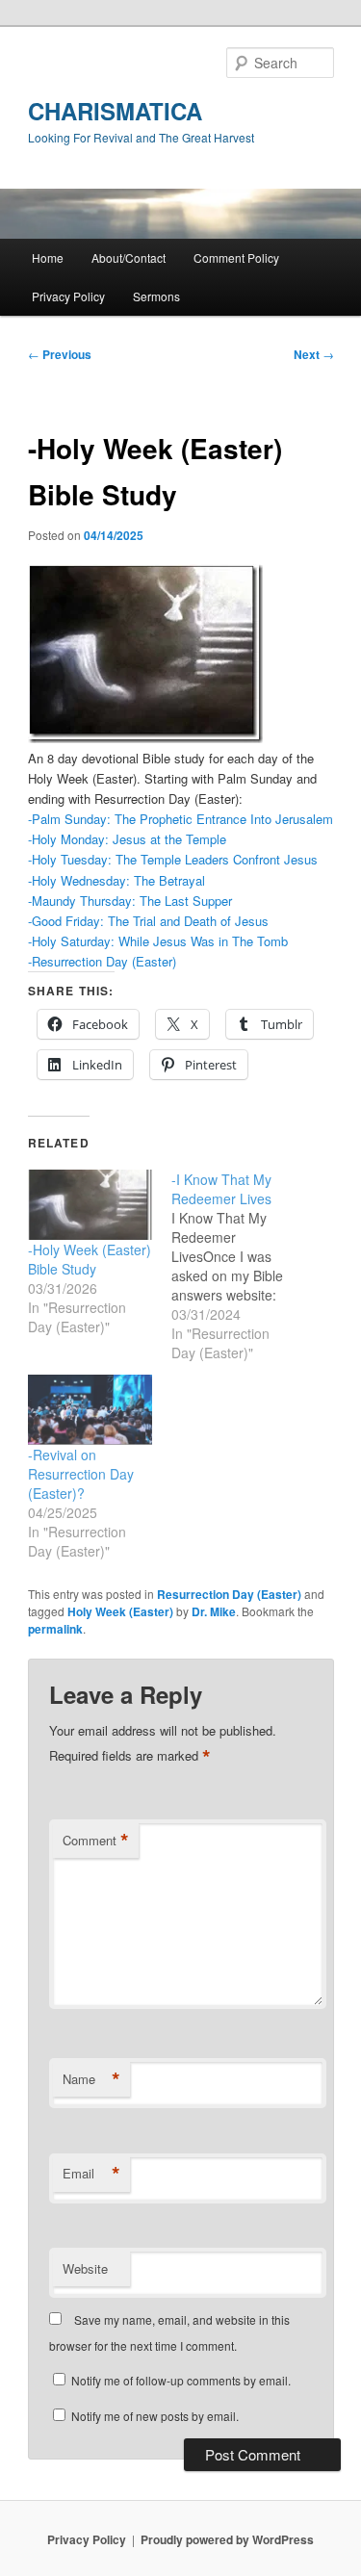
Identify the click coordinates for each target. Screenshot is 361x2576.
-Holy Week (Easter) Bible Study (90, 1259)
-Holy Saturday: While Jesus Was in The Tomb (158, 941)
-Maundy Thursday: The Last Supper (130, 901)
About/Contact (129, 258)
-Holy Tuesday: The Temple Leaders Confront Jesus (173, 859)
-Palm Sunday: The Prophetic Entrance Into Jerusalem (180, 819)
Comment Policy (236, 258)
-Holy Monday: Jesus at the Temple (127, 839)
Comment (96, 1841)
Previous (60, 354)
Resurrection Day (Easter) (229, 1594)
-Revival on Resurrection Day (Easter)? (81, 1474)
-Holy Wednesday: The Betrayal (116, 880)
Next (314, 354)
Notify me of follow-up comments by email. (181, 2380)
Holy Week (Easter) (120, 1611)
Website (85, 2268)
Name (91, 2079)
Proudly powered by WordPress (227, 2539)
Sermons (156, 296)
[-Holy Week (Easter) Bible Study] (90, 1205)
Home (48, 258)
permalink (55, 1629)
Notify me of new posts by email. (155, 2416)
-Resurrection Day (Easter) (102, 961)
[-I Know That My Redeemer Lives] (243, 1266)
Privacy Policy (68, 296)
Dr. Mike (214, 1611)
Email (91, 2174)
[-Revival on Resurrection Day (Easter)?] (90, 1410)
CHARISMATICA (115, 111)
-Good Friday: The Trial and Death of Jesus (148, 921)
